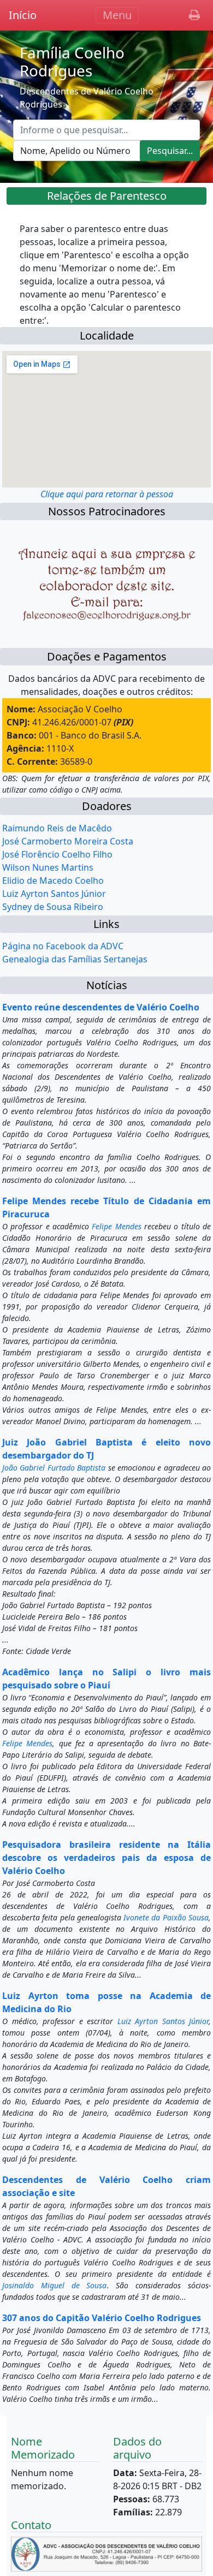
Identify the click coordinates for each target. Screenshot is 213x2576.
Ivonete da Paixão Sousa (166, 1917)
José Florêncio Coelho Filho (57, 854)
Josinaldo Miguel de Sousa (55, 2285)
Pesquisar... (170, 151)
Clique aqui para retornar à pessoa (107, 494)
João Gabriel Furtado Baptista (54, 1468)
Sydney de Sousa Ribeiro (53, 907)
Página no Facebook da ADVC (63, 946)
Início (23, 15)
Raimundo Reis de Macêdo (57, 828)
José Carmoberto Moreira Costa (68, 841)
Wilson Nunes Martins (48, 867)
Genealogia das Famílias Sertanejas (75, 959)
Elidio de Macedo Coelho (53, 881)
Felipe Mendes (116, 1226)
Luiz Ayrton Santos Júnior (54, 894)
